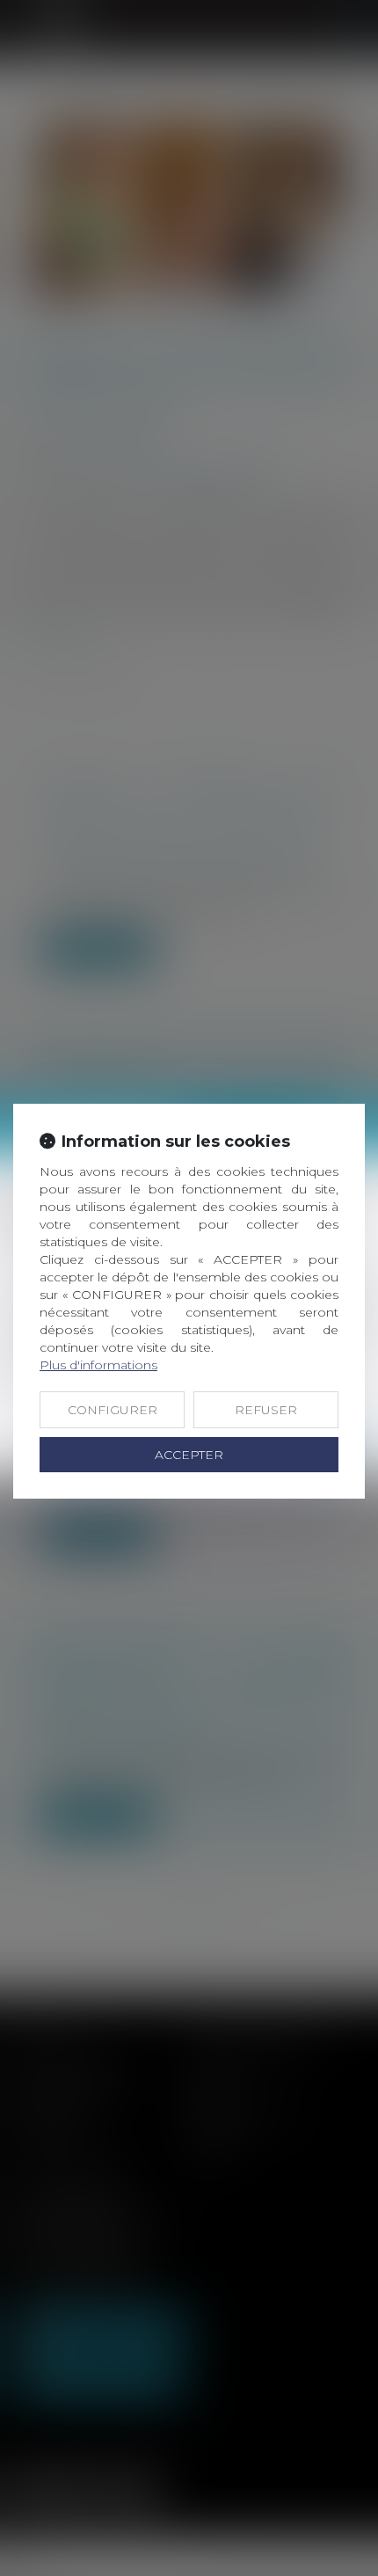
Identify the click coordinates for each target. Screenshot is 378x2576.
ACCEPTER (189, 1455)
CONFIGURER (113, 1410)
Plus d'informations (98, 1365)
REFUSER (266, 1410)
